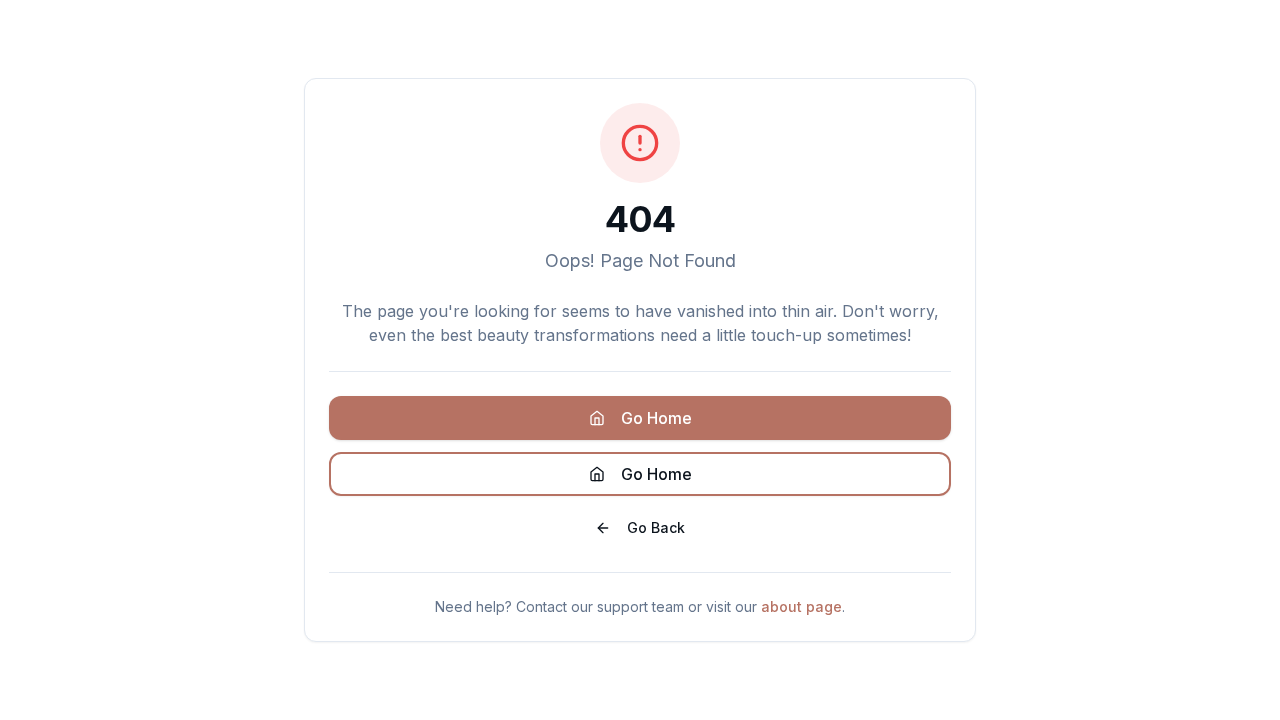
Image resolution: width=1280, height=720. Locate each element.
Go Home (656, 418)
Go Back (656, 527)
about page (801, 606)
